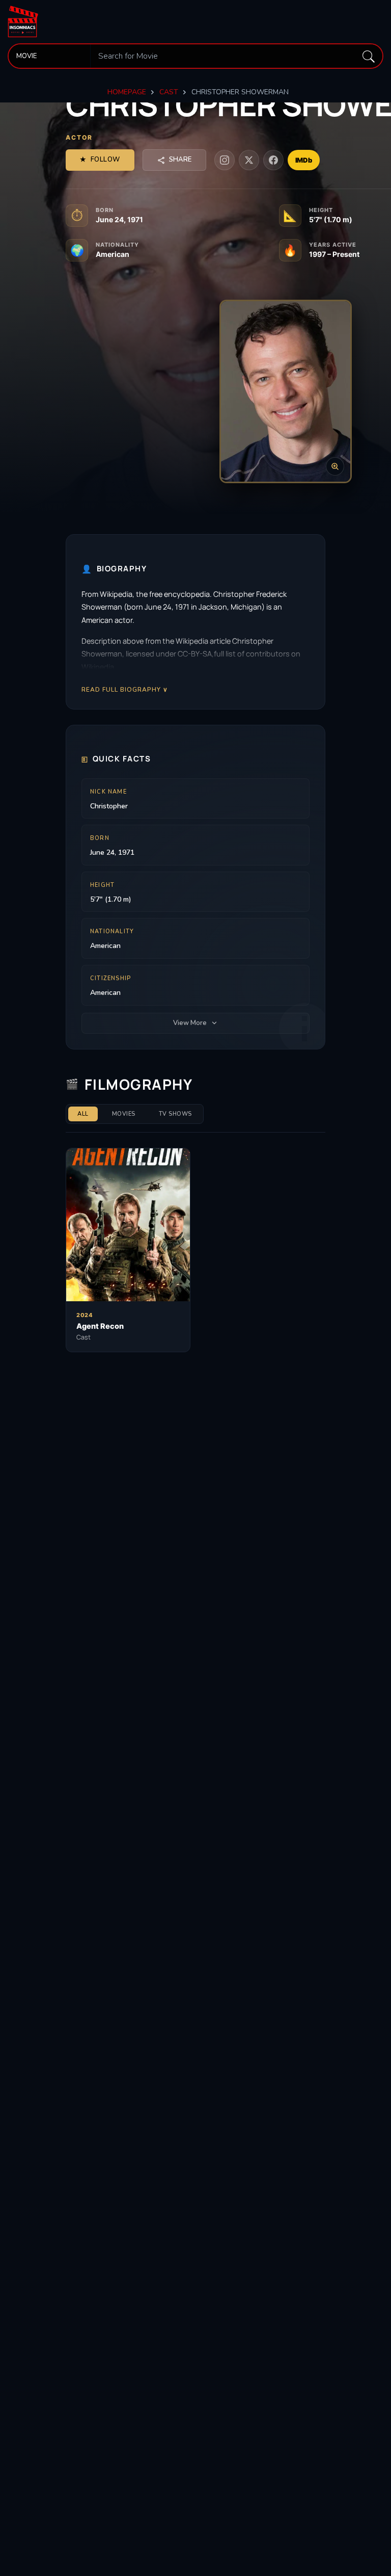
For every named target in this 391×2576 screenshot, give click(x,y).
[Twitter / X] (249, 160)
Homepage (127, 92)
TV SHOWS (175, 1114)
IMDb (304, 160)
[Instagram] (225, 160)
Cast (169, 92)
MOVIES (124, 1114)
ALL (83, 1114)
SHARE (180, 160)
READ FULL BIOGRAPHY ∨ (125, 689)
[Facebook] (273, 160)
